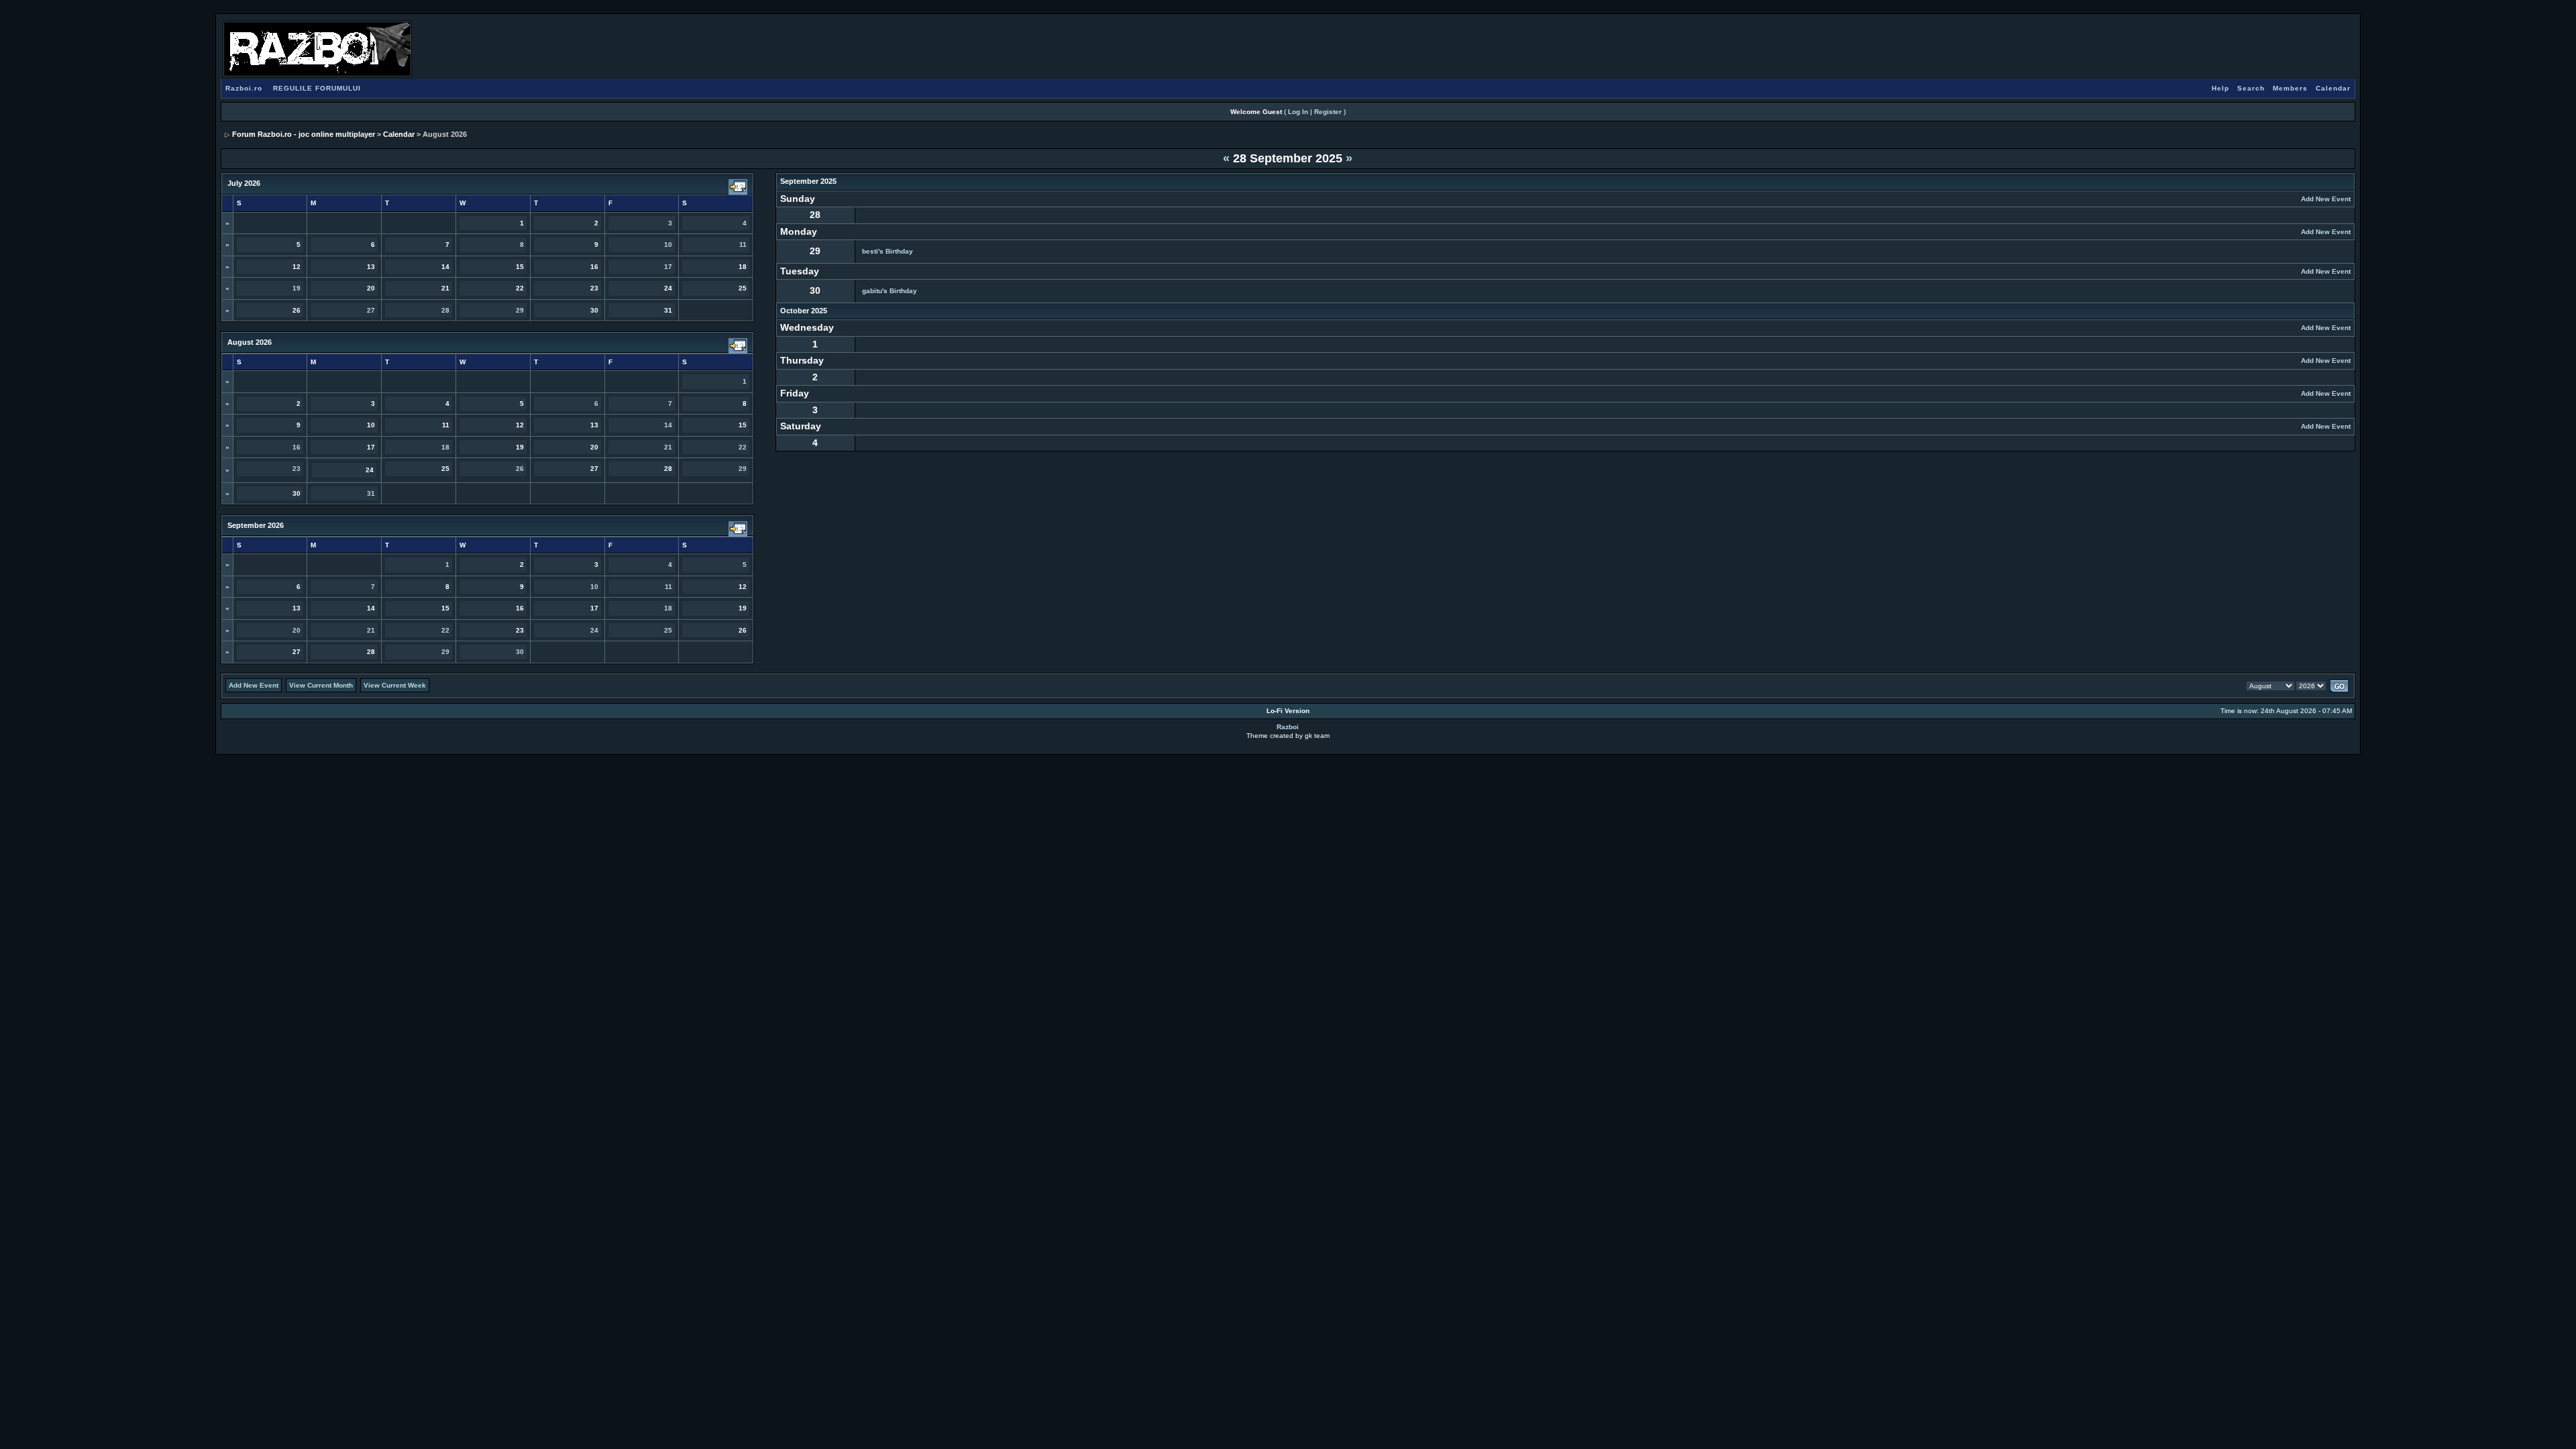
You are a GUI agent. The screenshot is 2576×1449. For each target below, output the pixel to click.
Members (2290, 88)
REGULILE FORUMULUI (317, 88)
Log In (1298, 112)
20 (297, 630)
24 (594, 630)
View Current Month (321, 685)
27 (371, 310)
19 (297, 288)
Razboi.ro (244, 88)
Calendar (2333, 88)
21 (668, 447)
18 (445, 447)
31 (371, 493)
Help (2220, 88)
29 (520, 310)
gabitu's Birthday (890, 291)
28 (445, 310)
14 (668, 425)
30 (520, 652)
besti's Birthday (888, 251)
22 (743, 447)
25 (668, 630)
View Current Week (395, 685)
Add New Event (2326, 199)
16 (297, 447)
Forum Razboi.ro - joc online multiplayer (304, 134)
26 (520, 469)
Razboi (1288, 727)
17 (668, 267)
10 (668, 245)
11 (743, 245)
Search (2251, 88)
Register (1328, 112)
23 (297, 469)
